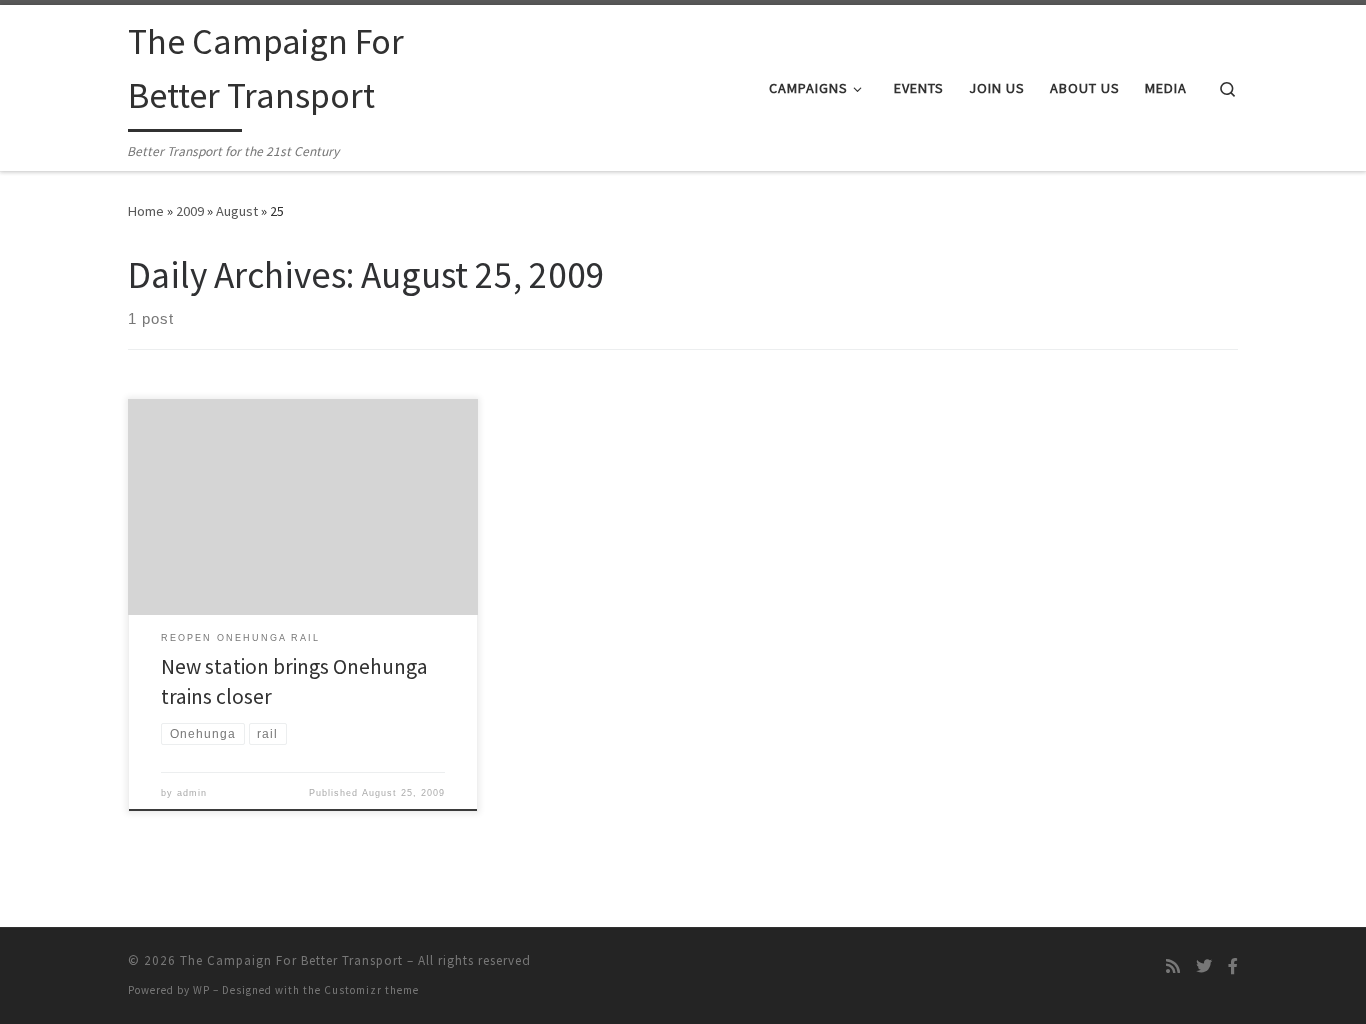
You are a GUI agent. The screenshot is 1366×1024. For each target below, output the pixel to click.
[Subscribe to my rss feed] (1173, 966)
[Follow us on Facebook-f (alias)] (1233, 966)
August (237, 211)
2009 (190, 211)
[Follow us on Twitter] (1204, 966)
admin (192, 793)
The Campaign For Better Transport (291, 960)
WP (201, 990)
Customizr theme (371, 990)
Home (146, 211)
